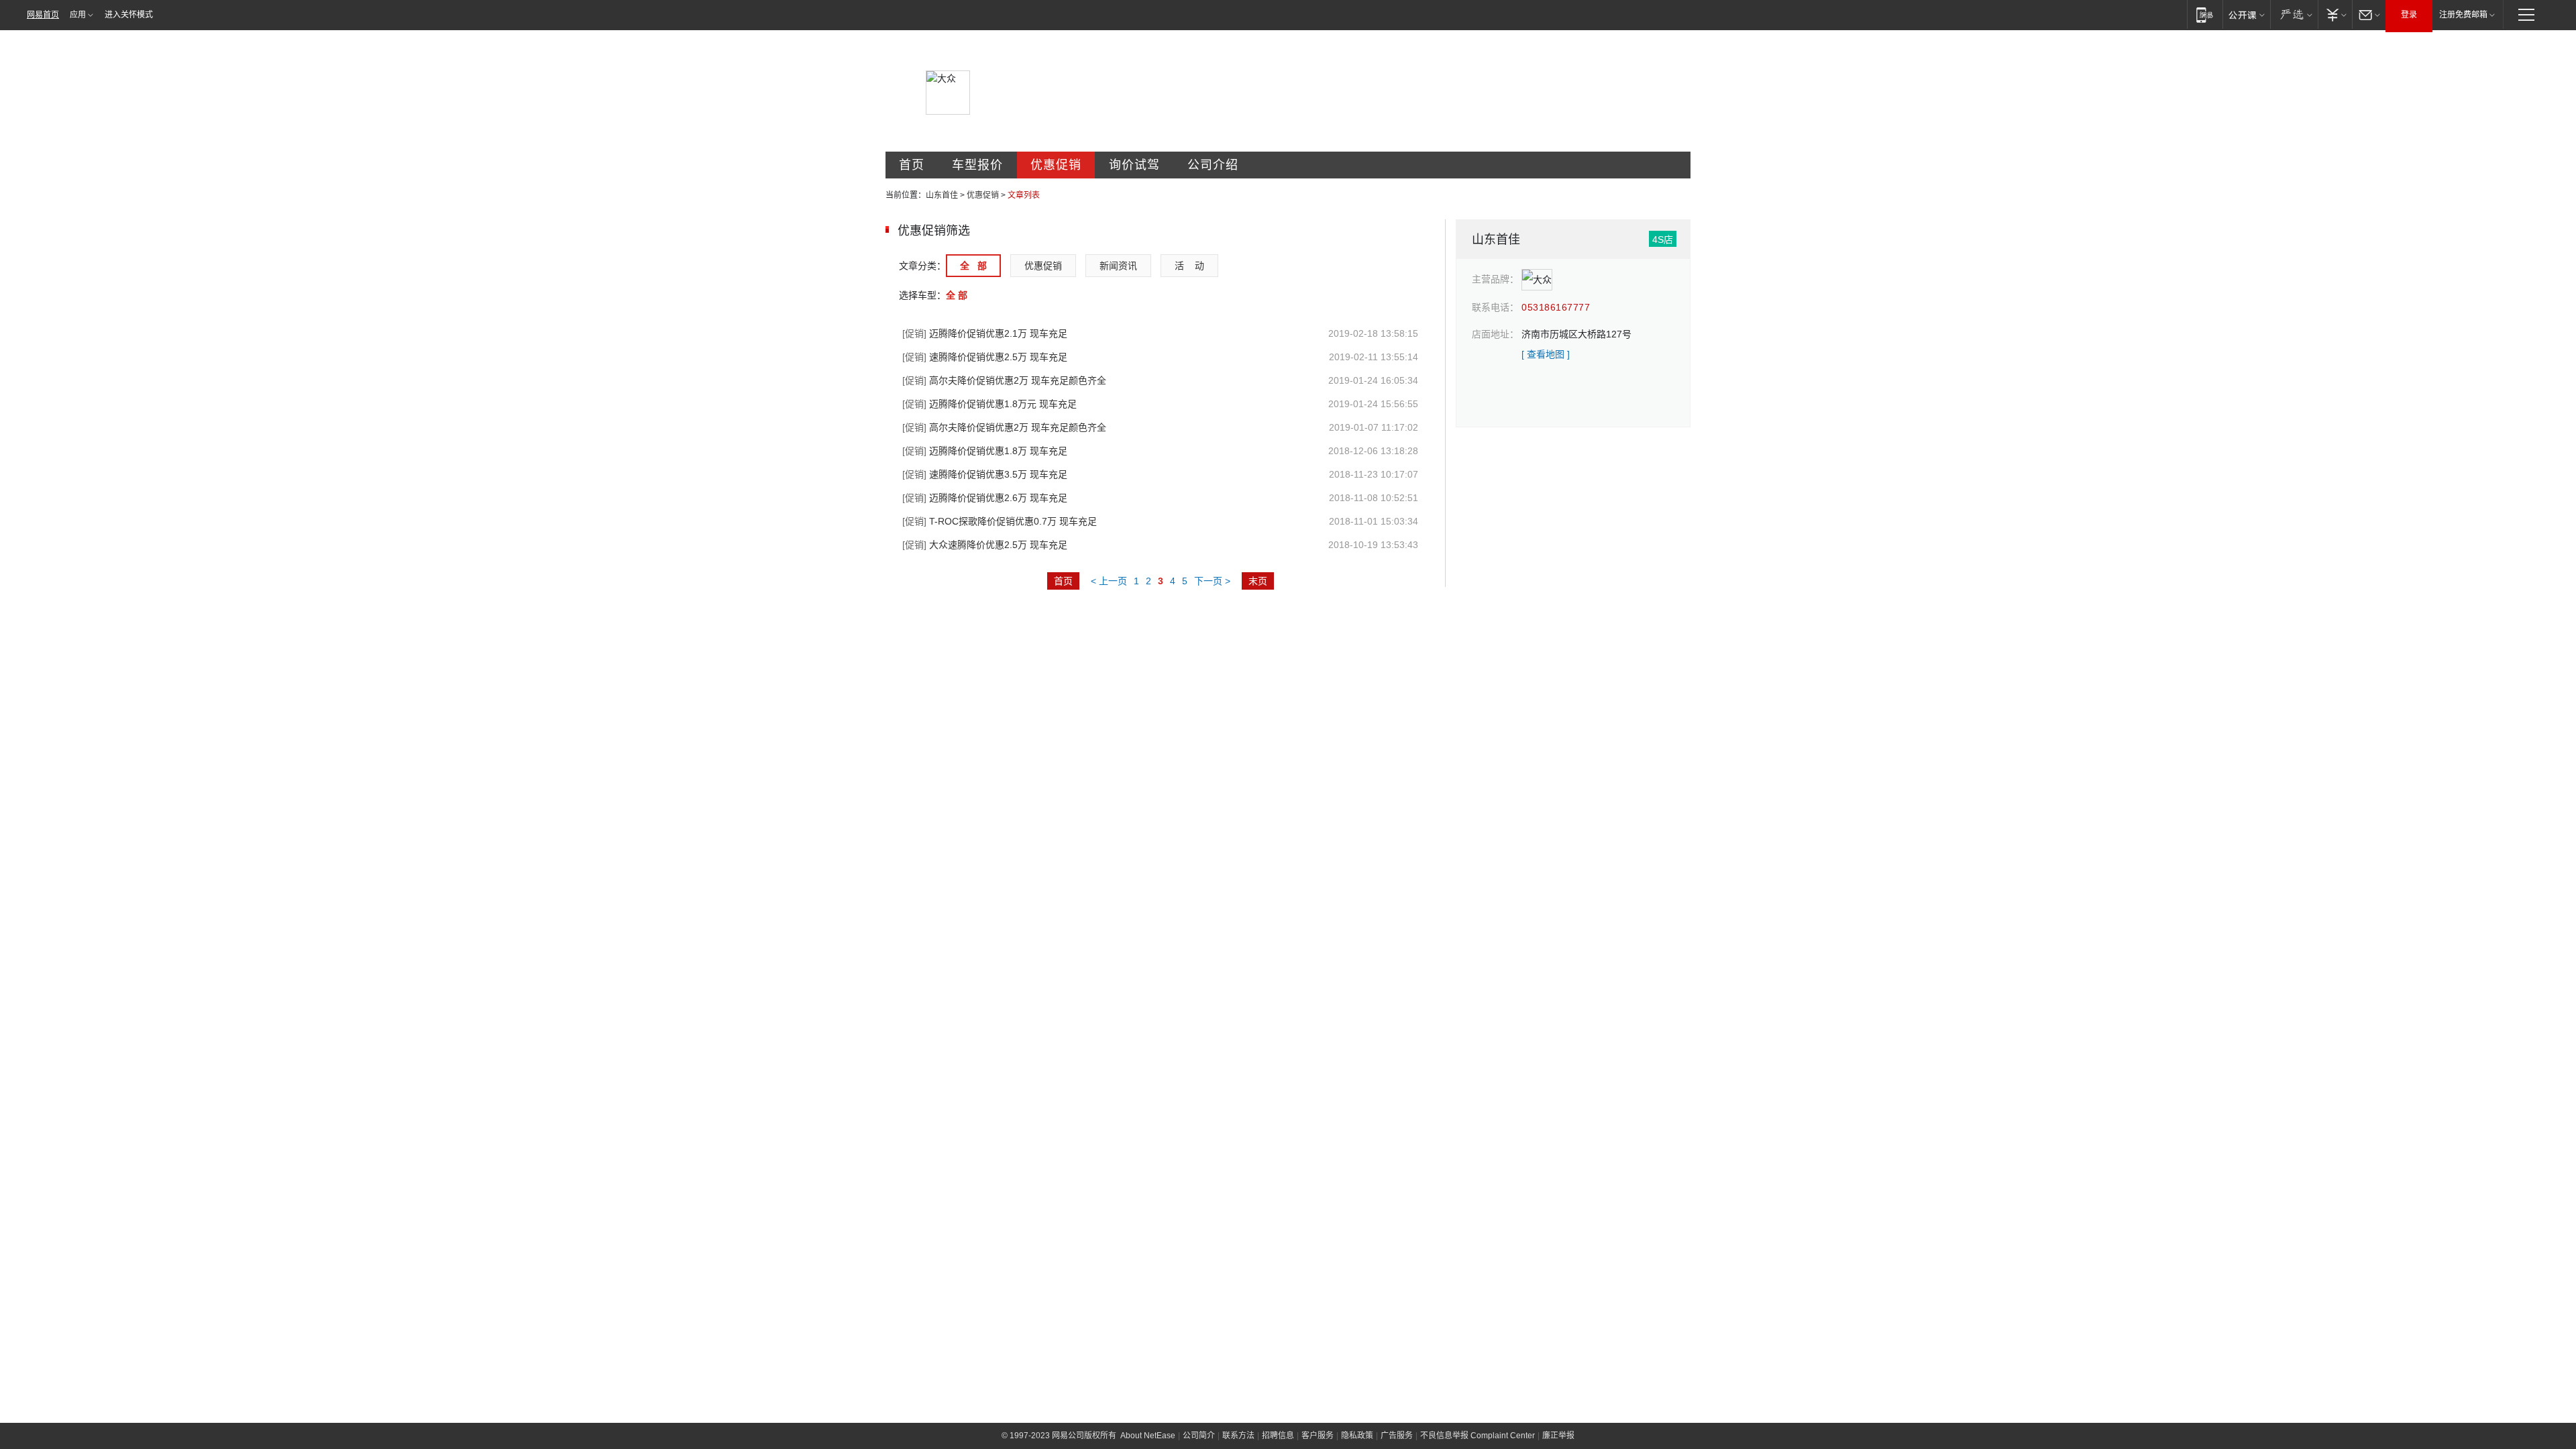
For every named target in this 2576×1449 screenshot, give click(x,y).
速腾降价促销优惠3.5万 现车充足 (985, 474)
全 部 (973, 266)
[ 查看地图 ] (1546, 354)
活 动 (1189, 266)
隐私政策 (1357, 1436)
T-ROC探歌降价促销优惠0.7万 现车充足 (1000, 521)
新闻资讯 (1118, 266)
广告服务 (1397, 1436)
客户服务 (1318, 1436)
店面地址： (1495, 334)
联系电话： (1495, 307)
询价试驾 (1134, 165)
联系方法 (1238, 1436)
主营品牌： (1495, 279)
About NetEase (1148, 1436)
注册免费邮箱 (2463, 15)
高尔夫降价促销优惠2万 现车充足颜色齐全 (1004, 380)
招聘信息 (1278, 1436)
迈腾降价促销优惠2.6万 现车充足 (985, 498)
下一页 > (1212, 581)
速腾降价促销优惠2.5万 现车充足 (985, 357)
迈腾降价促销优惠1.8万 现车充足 (985, 451)
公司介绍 (1213, 165)
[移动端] (2205, 14)
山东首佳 (942, 195)
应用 (78, 15)
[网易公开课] (2246, 14)
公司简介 (1199, 1436)
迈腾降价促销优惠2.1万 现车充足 (985, 333)
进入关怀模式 (129, 15)
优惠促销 (1056, 165)
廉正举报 (1558, 1436)
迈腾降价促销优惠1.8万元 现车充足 (989, 404)
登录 (2409, 15)
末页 (1258, 581)
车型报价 (977, 165)
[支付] (2335, 14)
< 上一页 (1109, 581)
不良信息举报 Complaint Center (1478, 1436)
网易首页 (43, 15)
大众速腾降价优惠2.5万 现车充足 (985, 545)
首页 (912, 165)
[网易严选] (2294, 14)
